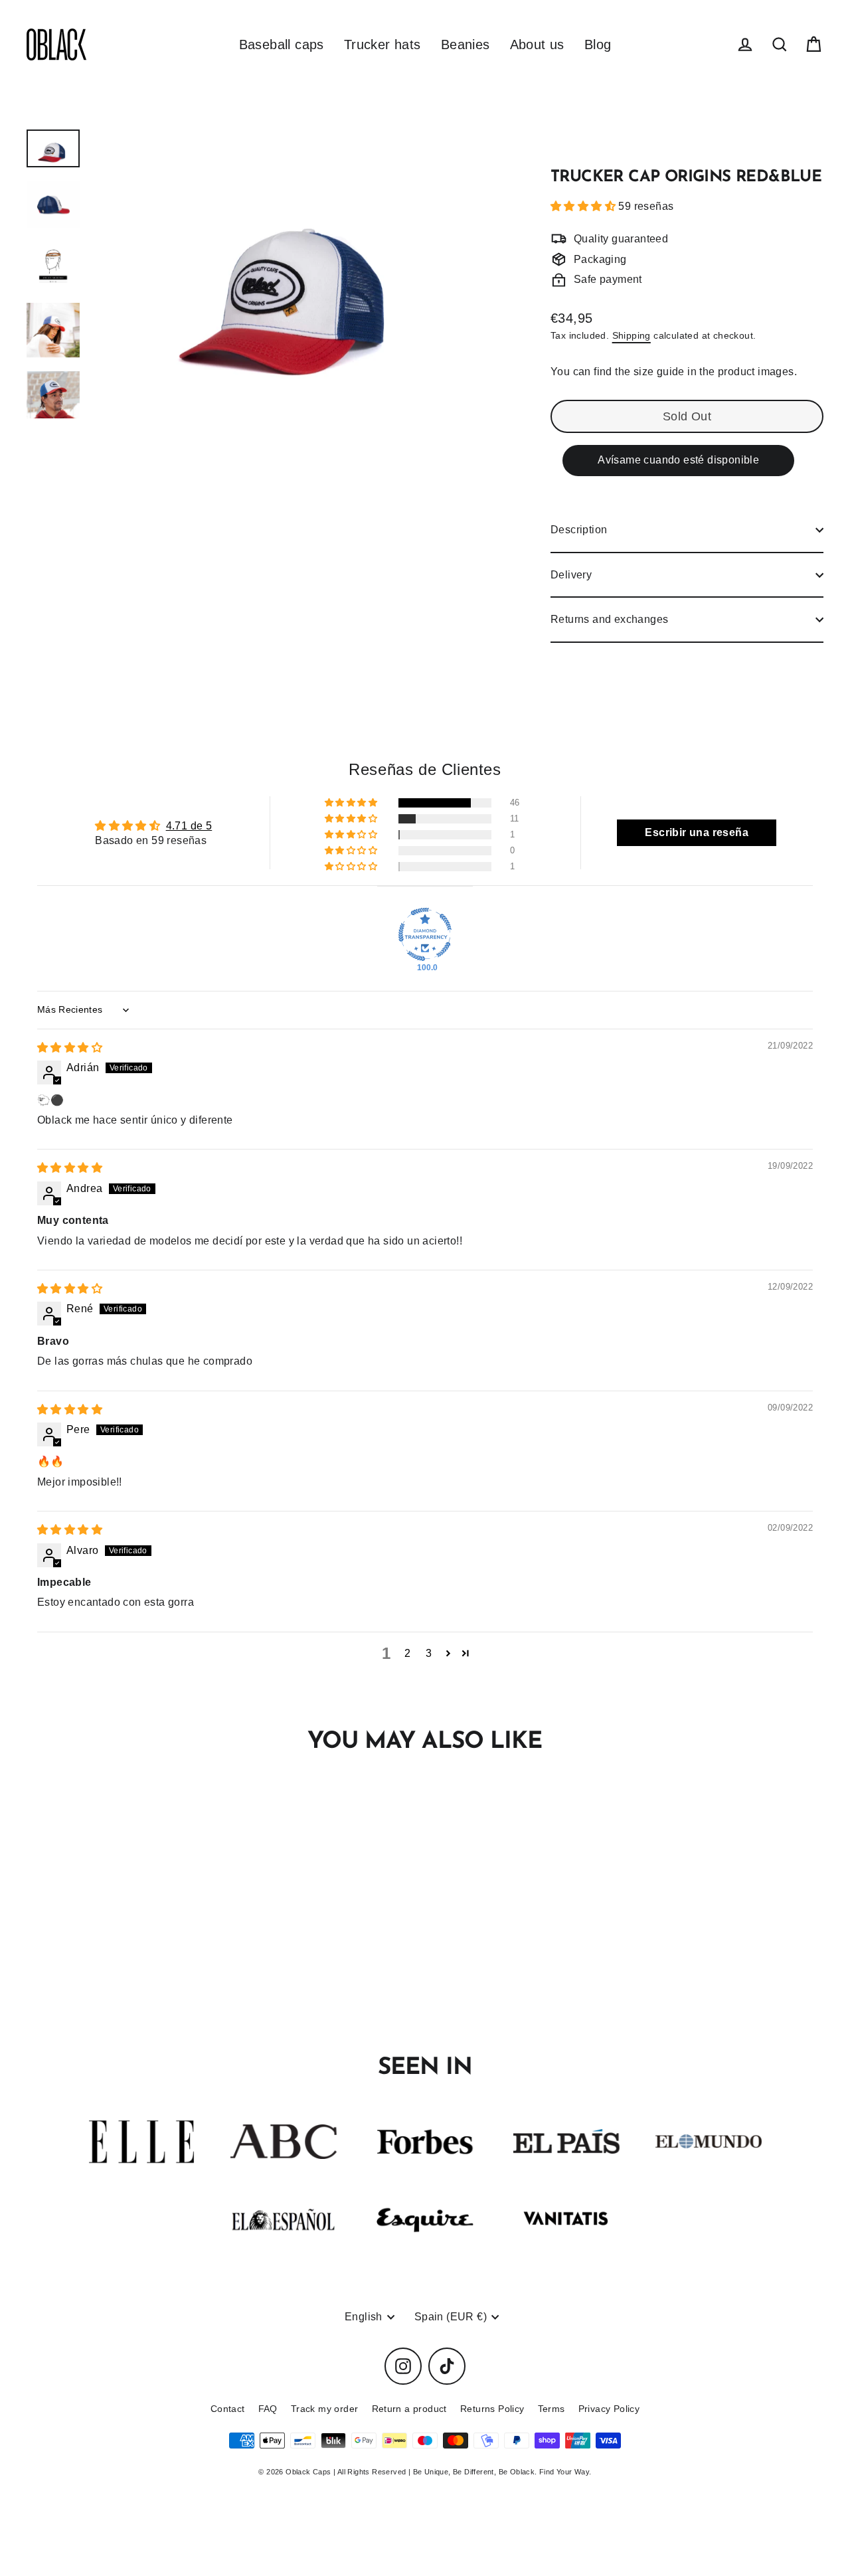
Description (579, 530)
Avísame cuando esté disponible (678, 460)
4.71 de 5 (189, 826)
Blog (598, 44)
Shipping (632, 336)
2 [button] (407, 1653)
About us (537, 44)
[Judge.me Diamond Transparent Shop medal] (425, 934)
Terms (552, 2409)
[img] (70, 1048)
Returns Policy (492, 2409)
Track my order (325, 2409)
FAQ (268, 2409)
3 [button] (429, 1653)
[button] (584, 206)
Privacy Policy (609, 2409)
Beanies (466, 44)
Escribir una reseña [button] (697, 832)
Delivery (571, 575)
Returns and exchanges (609, 619)
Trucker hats (382, 44)
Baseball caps (282, 44)
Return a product (409, 2409)
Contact (228, 2409)
